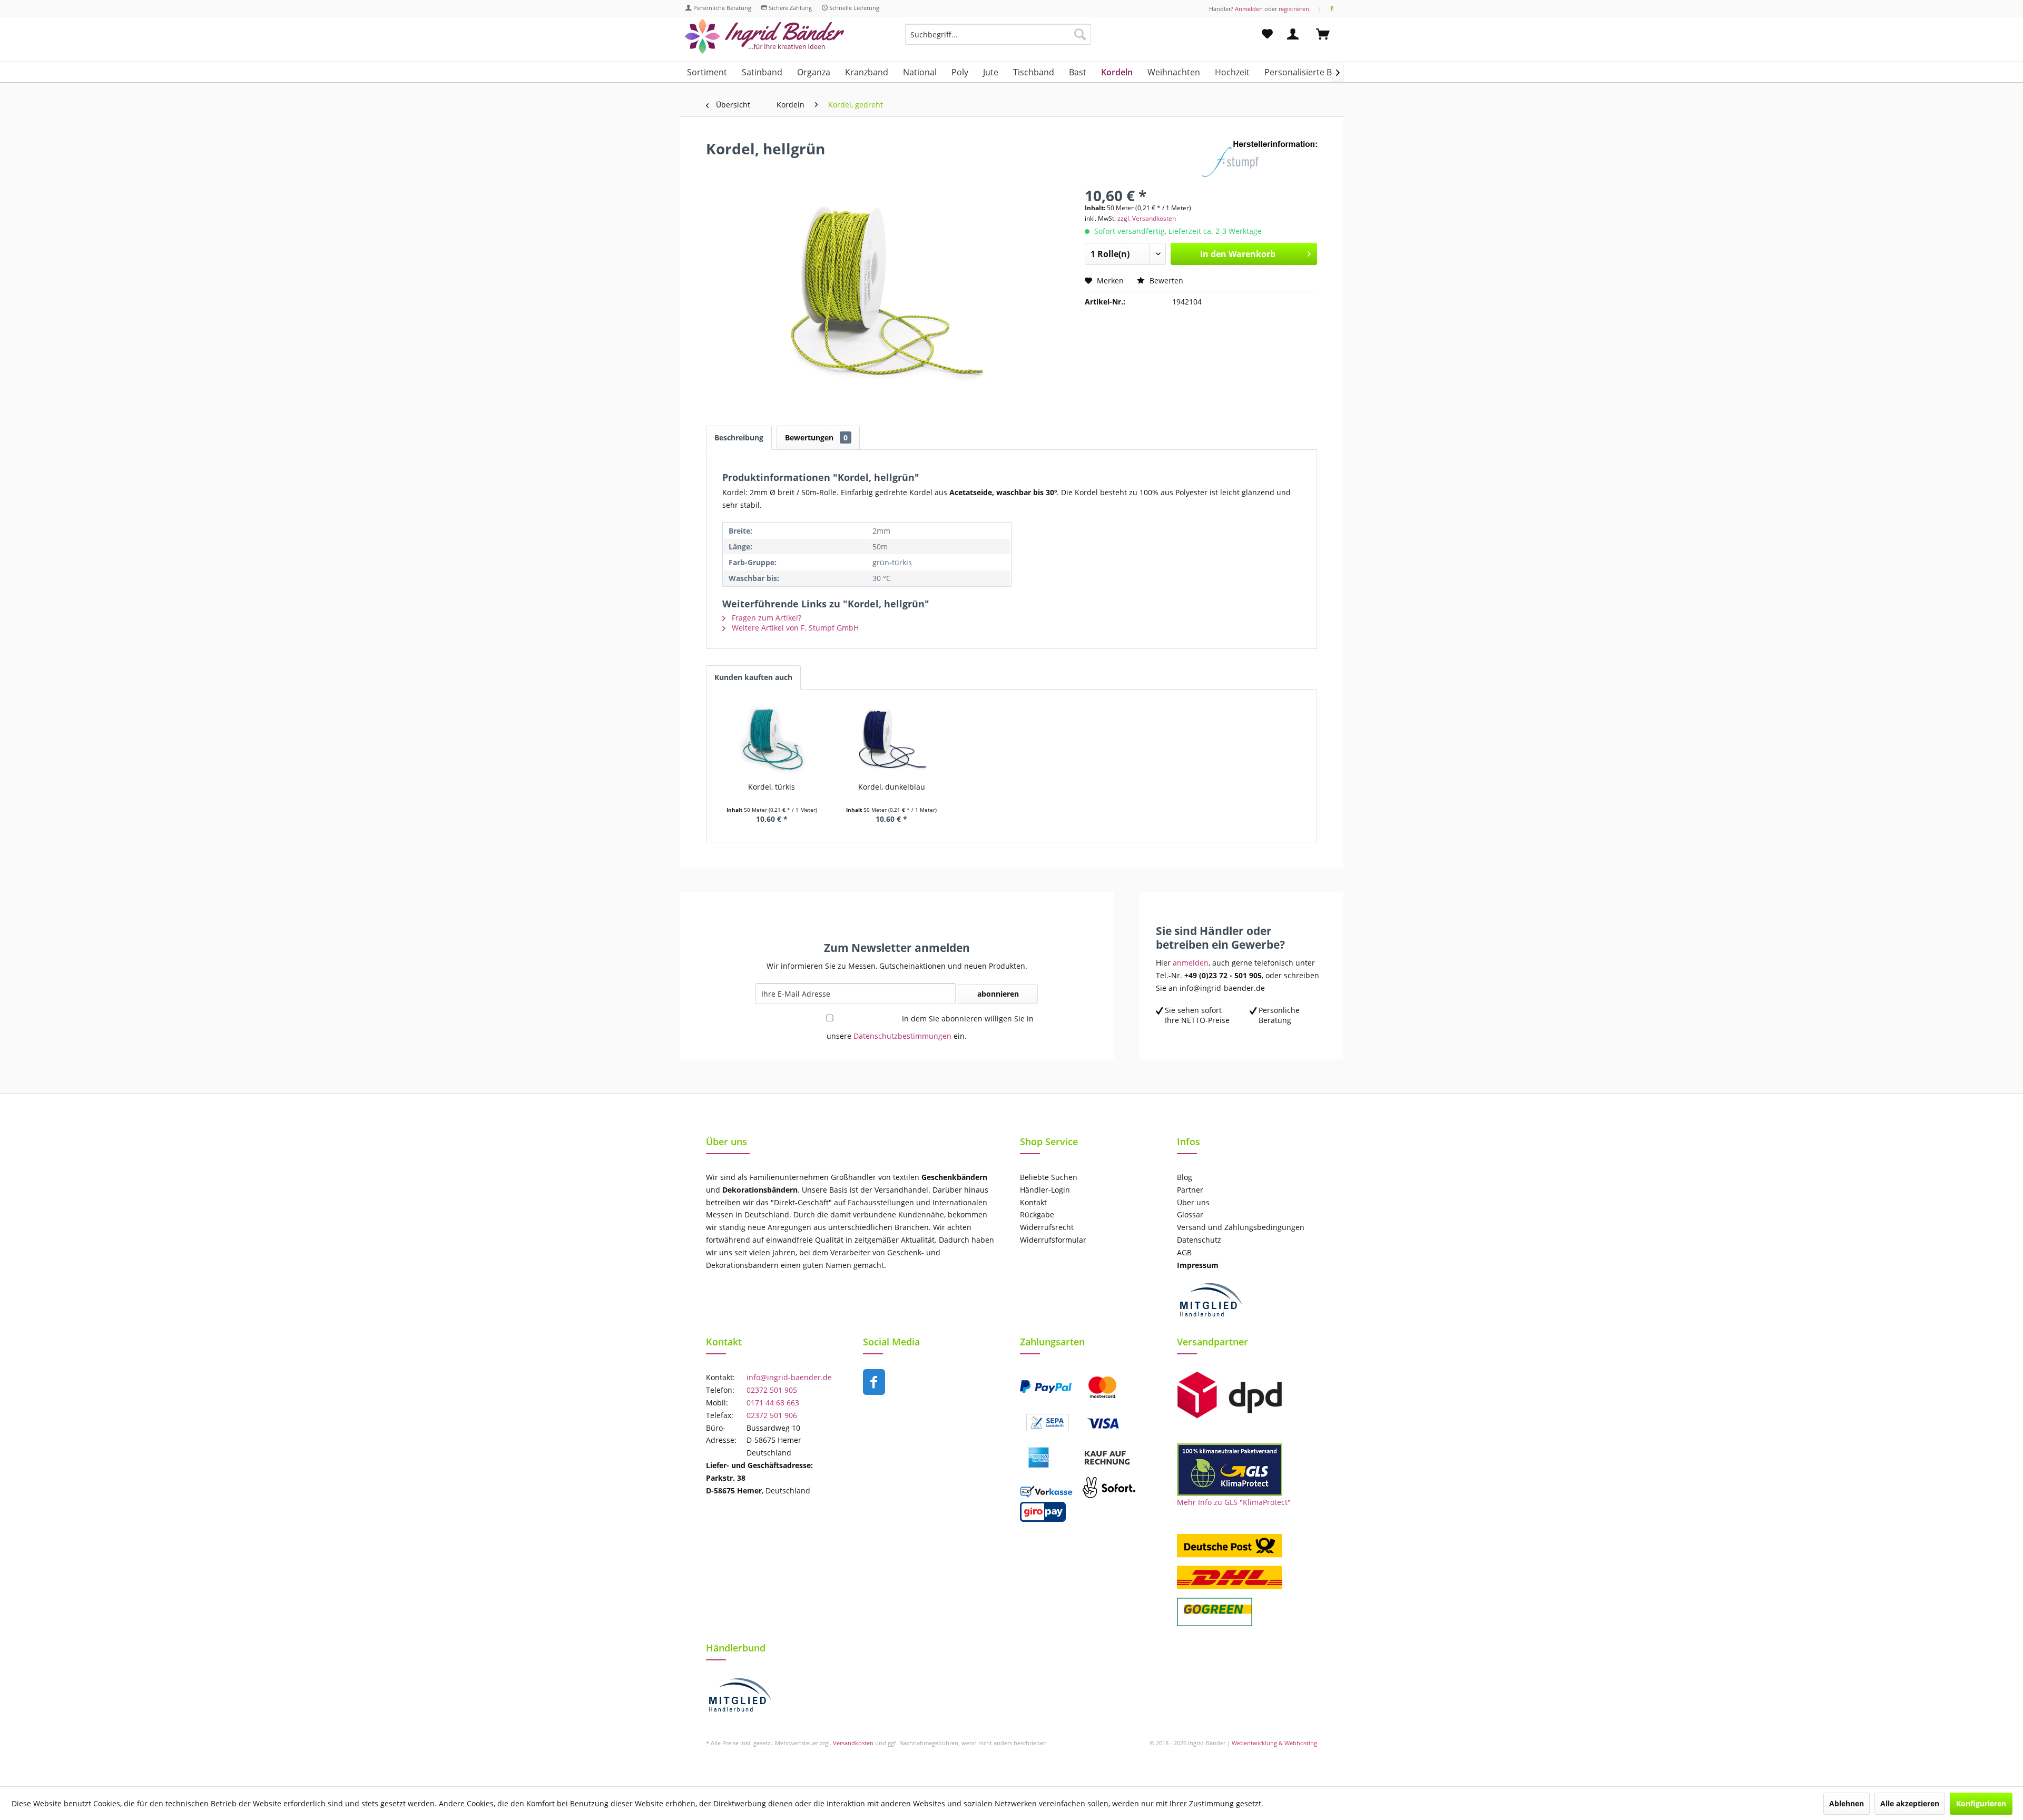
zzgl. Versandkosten (1147, 218)
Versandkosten (853, 1743)
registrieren (1294, 9)
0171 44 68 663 (773, 1403)
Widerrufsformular (1053, 1240)
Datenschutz (1199, 1240)
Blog (1185, 1177)
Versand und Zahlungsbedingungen (1241, 1227)
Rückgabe (1037, 1214)
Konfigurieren (1981, 1803)
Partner (1190, 1190)
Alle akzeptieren (1910, 1803)
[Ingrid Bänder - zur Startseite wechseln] (764, 37)
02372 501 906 (772, 1415)
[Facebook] (1332, 9)
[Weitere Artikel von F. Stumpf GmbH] (1259, 159)
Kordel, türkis (772, 787)
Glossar (1190, 1214)
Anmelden (1249, 9)
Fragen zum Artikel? (765, 618)
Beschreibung (739, 437)
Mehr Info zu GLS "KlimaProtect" (1234, 1502)
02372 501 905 (772, 1390)
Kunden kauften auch (753, 677)
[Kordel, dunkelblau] (892, 740)
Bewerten (1165, 281)
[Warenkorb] (1328, 34)
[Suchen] (1080, 34)
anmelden (1191, 963)
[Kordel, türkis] (772, 740)
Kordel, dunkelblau (892, 787)
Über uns (1193, 1202)
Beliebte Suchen (1049, 1177)
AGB (1184, 1252)
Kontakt (1033, 1202)
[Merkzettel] (1267, 34)
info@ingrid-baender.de (789, 1377)
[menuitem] (998, 39)
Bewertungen (816, 437)
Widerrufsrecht (1047, 1227)
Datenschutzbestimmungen (902, 1036)
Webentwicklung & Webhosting (1274, 1743)
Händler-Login (1045, 1190)
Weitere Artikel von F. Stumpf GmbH (794, 628)
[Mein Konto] (1295, 34)
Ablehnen (1847, 1803)
